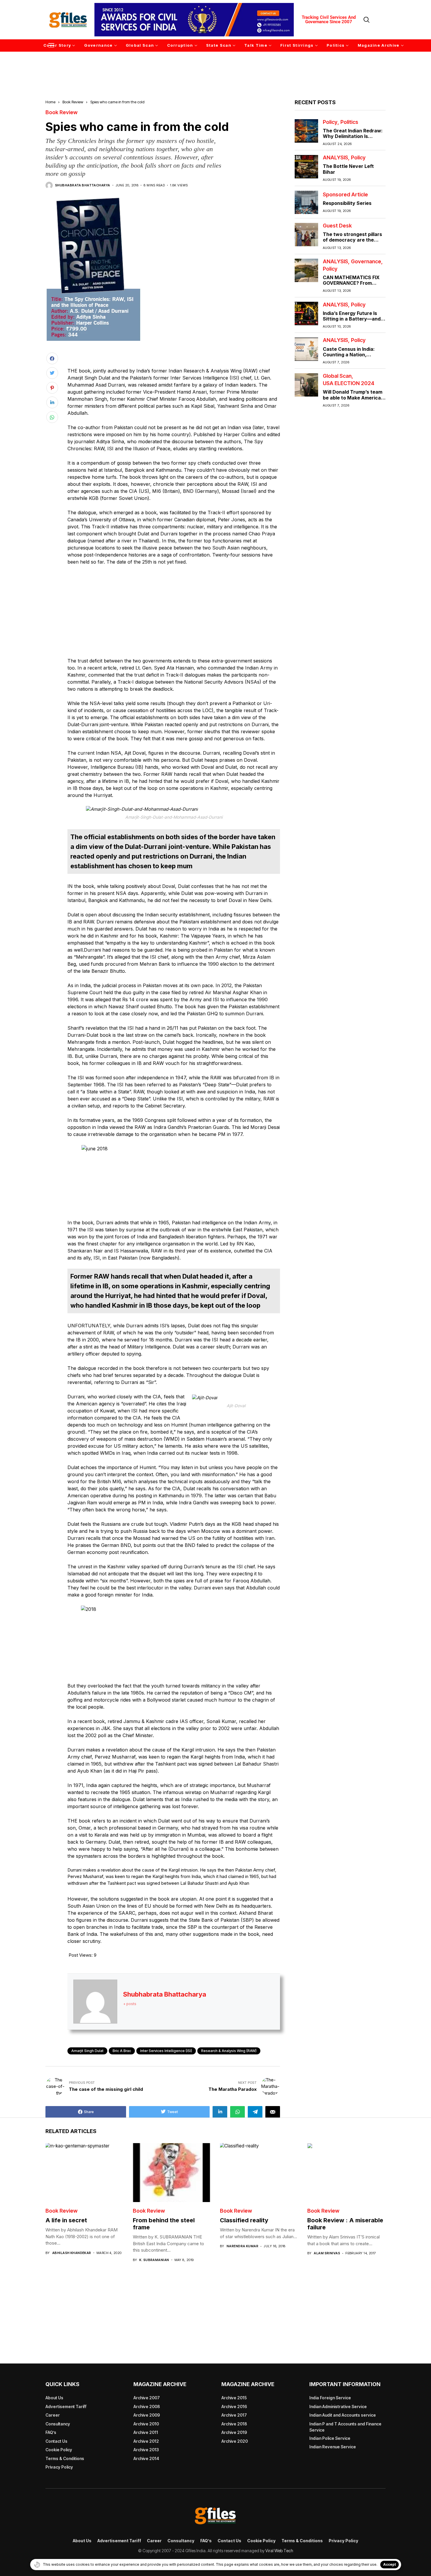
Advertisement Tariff (66, 2406)
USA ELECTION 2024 (349, 384)
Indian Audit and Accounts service (343, 2415)
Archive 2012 (146, 2441)
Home (50, 102)
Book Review (73, 102)
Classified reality (244, 2220)
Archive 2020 (235, 2441)
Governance (366, 262)
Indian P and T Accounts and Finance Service (345, 2427)
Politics (349, 122)
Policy (330, 122)
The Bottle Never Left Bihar (348, 169)
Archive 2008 (147, 2406)
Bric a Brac (122, 2051)
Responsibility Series (347, 203)
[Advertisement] (215, 67)
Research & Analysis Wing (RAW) (229, 2051)
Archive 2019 (234, 2432)
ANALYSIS (335, 158)
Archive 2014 (146, 2458)
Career (53, 2415)
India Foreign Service (330, 2398)
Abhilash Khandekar (72, 2253)
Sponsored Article (345, 195)
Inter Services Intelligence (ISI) (166, 2051)
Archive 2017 (234, 2415)
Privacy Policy (59, 2467)
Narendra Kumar (242, 2246)
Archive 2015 (234, 2398)
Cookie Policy (59, 2450)
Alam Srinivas (327, 2253)
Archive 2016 (234, 2406)
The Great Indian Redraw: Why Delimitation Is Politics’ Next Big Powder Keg (353, 139)
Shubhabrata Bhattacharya (83, 185)
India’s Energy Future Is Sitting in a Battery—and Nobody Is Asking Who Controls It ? (352, 322)
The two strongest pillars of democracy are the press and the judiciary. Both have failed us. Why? (353, 243)
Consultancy (58, 2424)
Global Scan (337, 376)
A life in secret (66, 2220)
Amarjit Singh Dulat (87, 2051)
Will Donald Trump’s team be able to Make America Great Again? (353, 398)
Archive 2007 (147, 2398)
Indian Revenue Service (333, 2447)
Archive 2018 (234, 2424)
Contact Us (56, 2441)
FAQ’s (51, 2432)
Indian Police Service (330, 2438)
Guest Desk (337, 226)
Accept (390, 2564)
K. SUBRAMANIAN (154, 2260)
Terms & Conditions (65, 2458)
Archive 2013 (146, 2450)
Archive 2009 (147, 2415)
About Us (54, 2398)
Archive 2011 (146, 2432)
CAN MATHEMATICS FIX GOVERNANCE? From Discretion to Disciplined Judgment (351, 286)
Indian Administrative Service (338, 2406)
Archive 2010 (146, 2424)
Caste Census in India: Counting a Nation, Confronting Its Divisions (352, 355)
